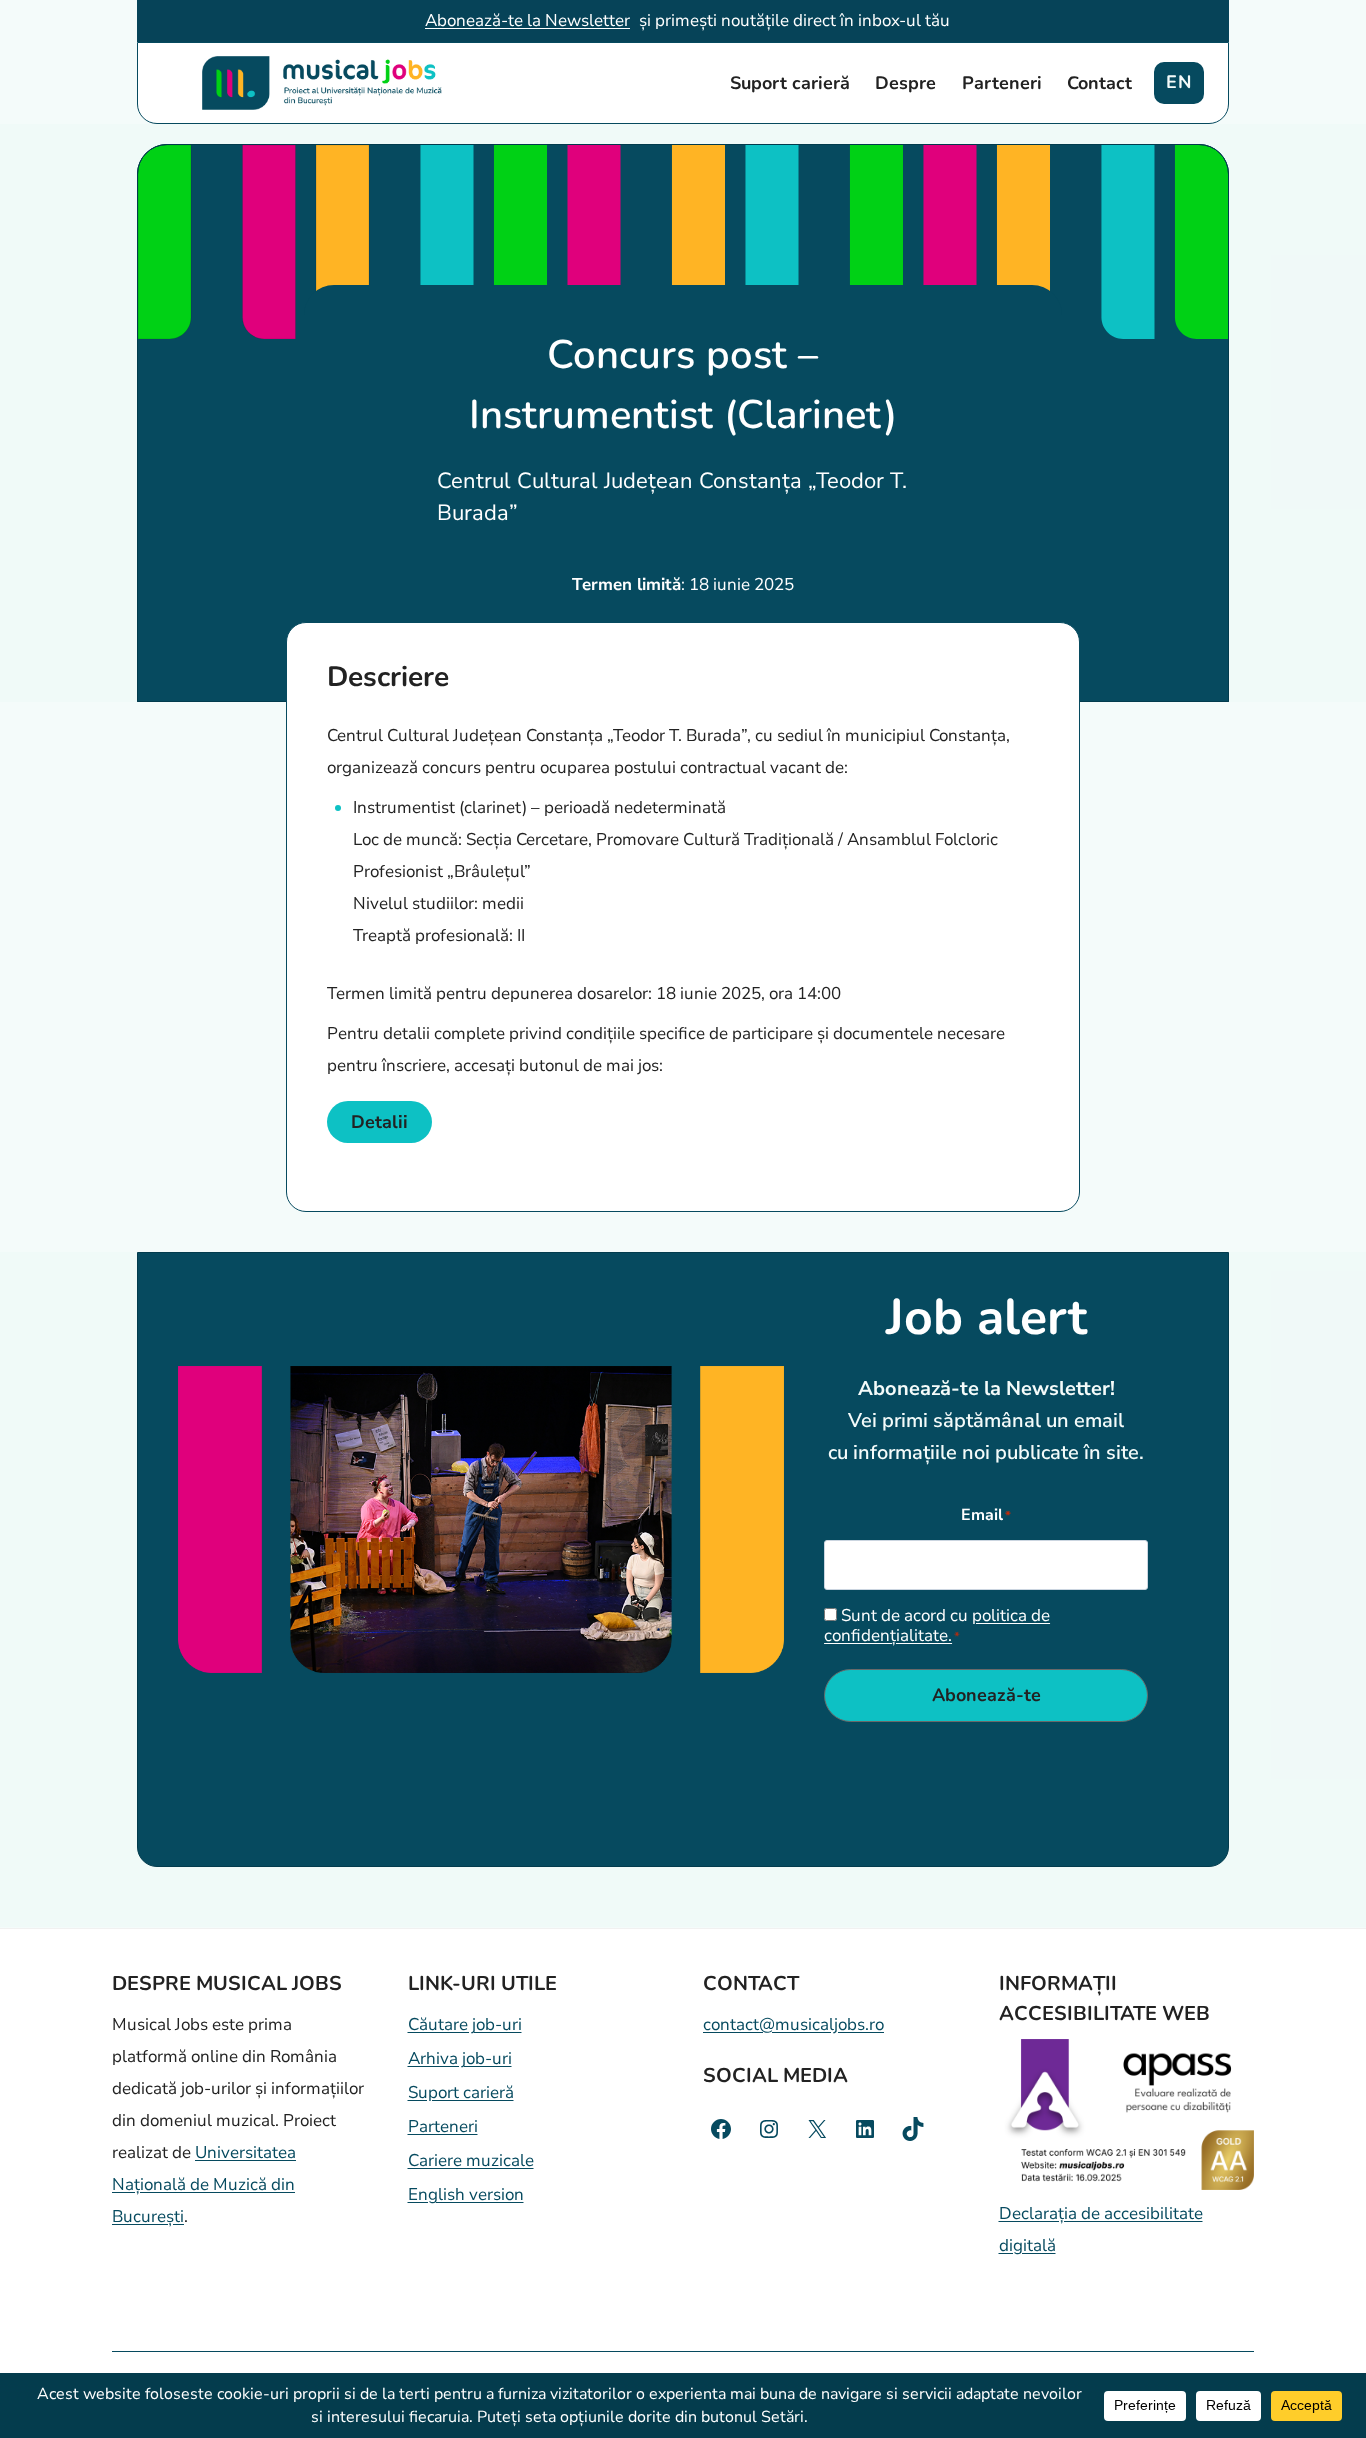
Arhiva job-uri (460, 2058)
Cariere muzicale (471, 2160)
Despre (905, 83)
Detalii (379, 1122)
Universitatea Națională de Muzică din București (204, 2184)
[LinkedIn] (865, 2129)
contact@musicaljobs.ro (793, 2024)
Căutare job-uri (465, 2024)
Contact (1099, 83)
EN (1179, 82)
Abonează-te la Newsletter (527, 20)
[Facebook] (721, 2129)
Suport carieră (790, 83)
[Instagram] (769, 2129)
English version (466, 2194)
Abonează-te (986, 1695)
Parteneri (1002, 83)
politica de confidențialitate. (937, 1625)
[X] (817, 2129)
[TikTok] (913, 2129)
